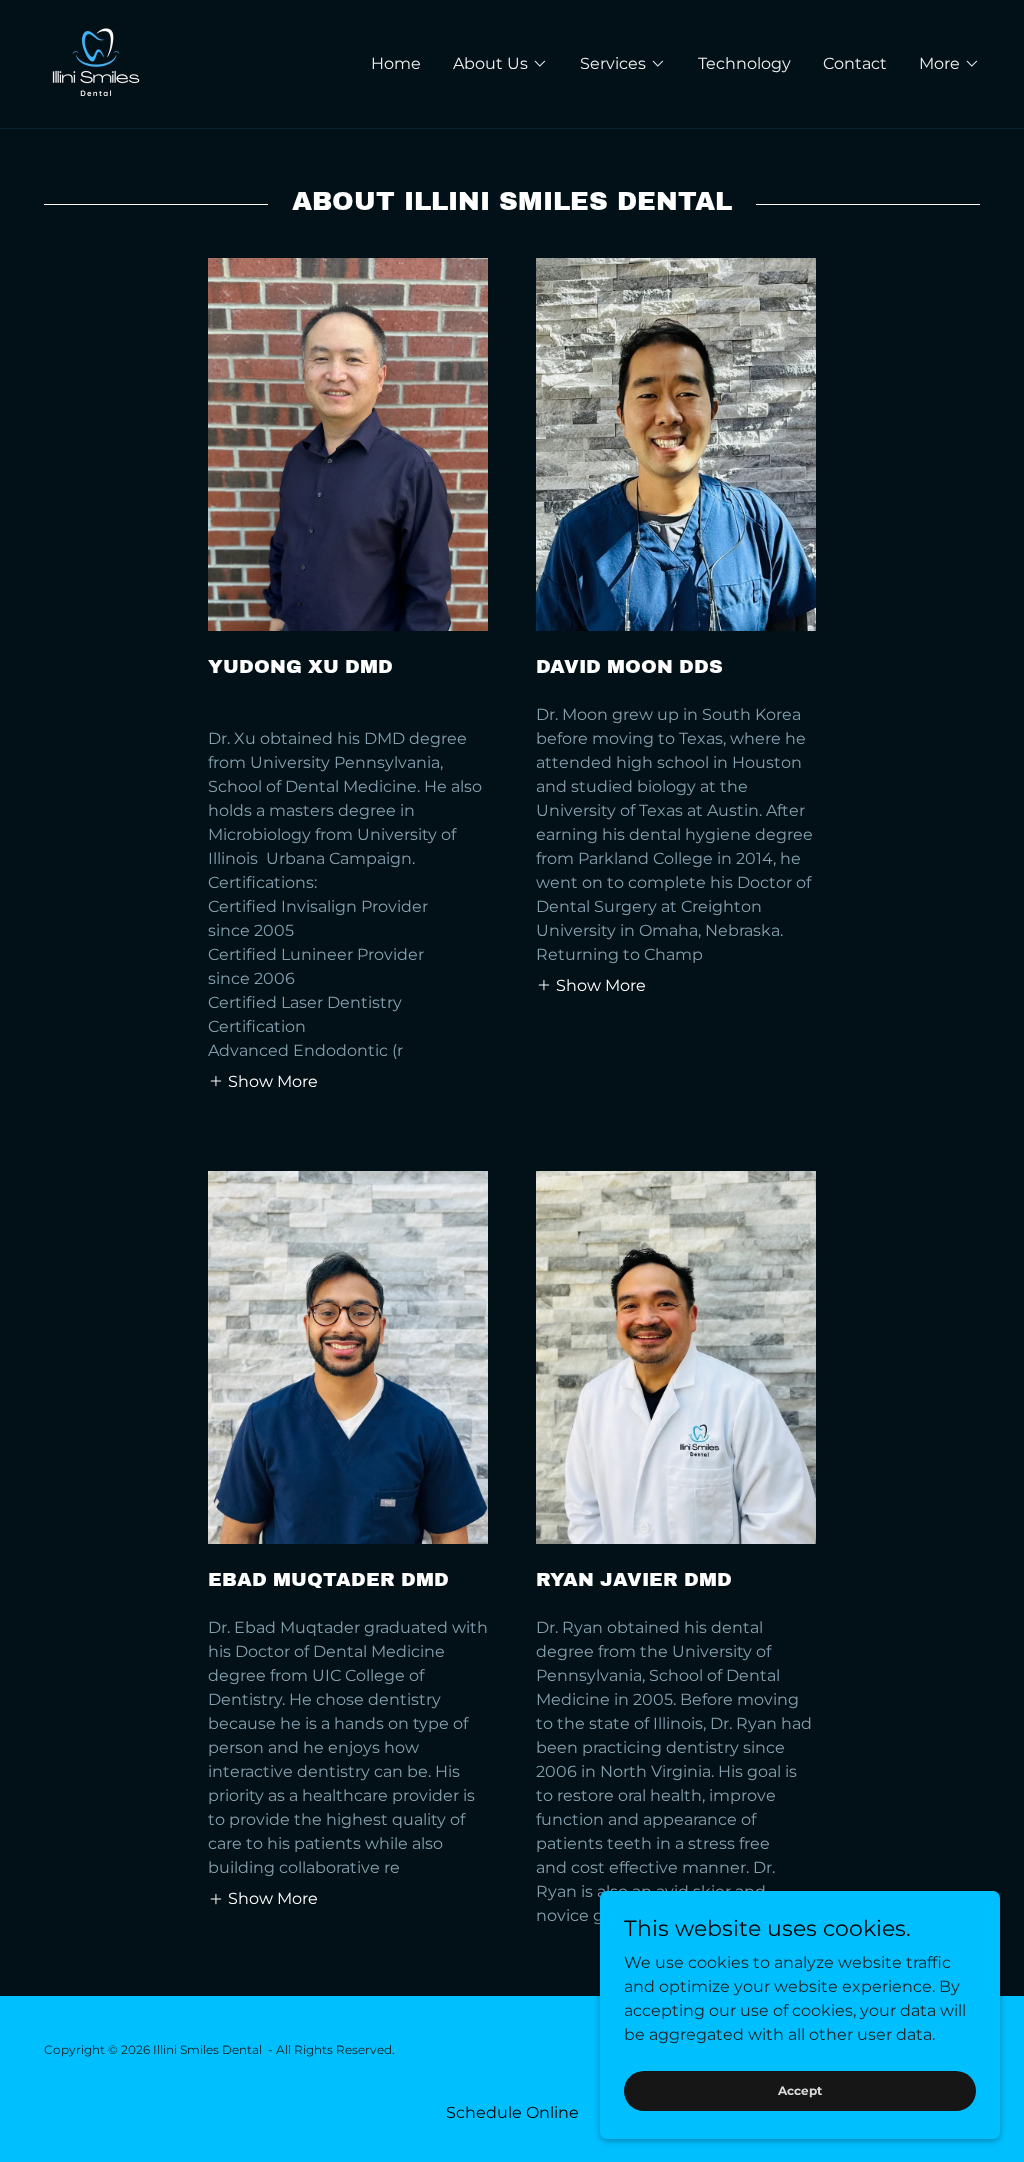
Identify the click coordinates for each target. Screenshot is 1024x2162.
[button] (500, 64)
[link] (96, 62)
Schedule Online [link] (512, 2112)
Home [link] (396, 63)
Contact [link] (855, 63)
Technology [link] (744, 63)
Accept (800, 2090)
